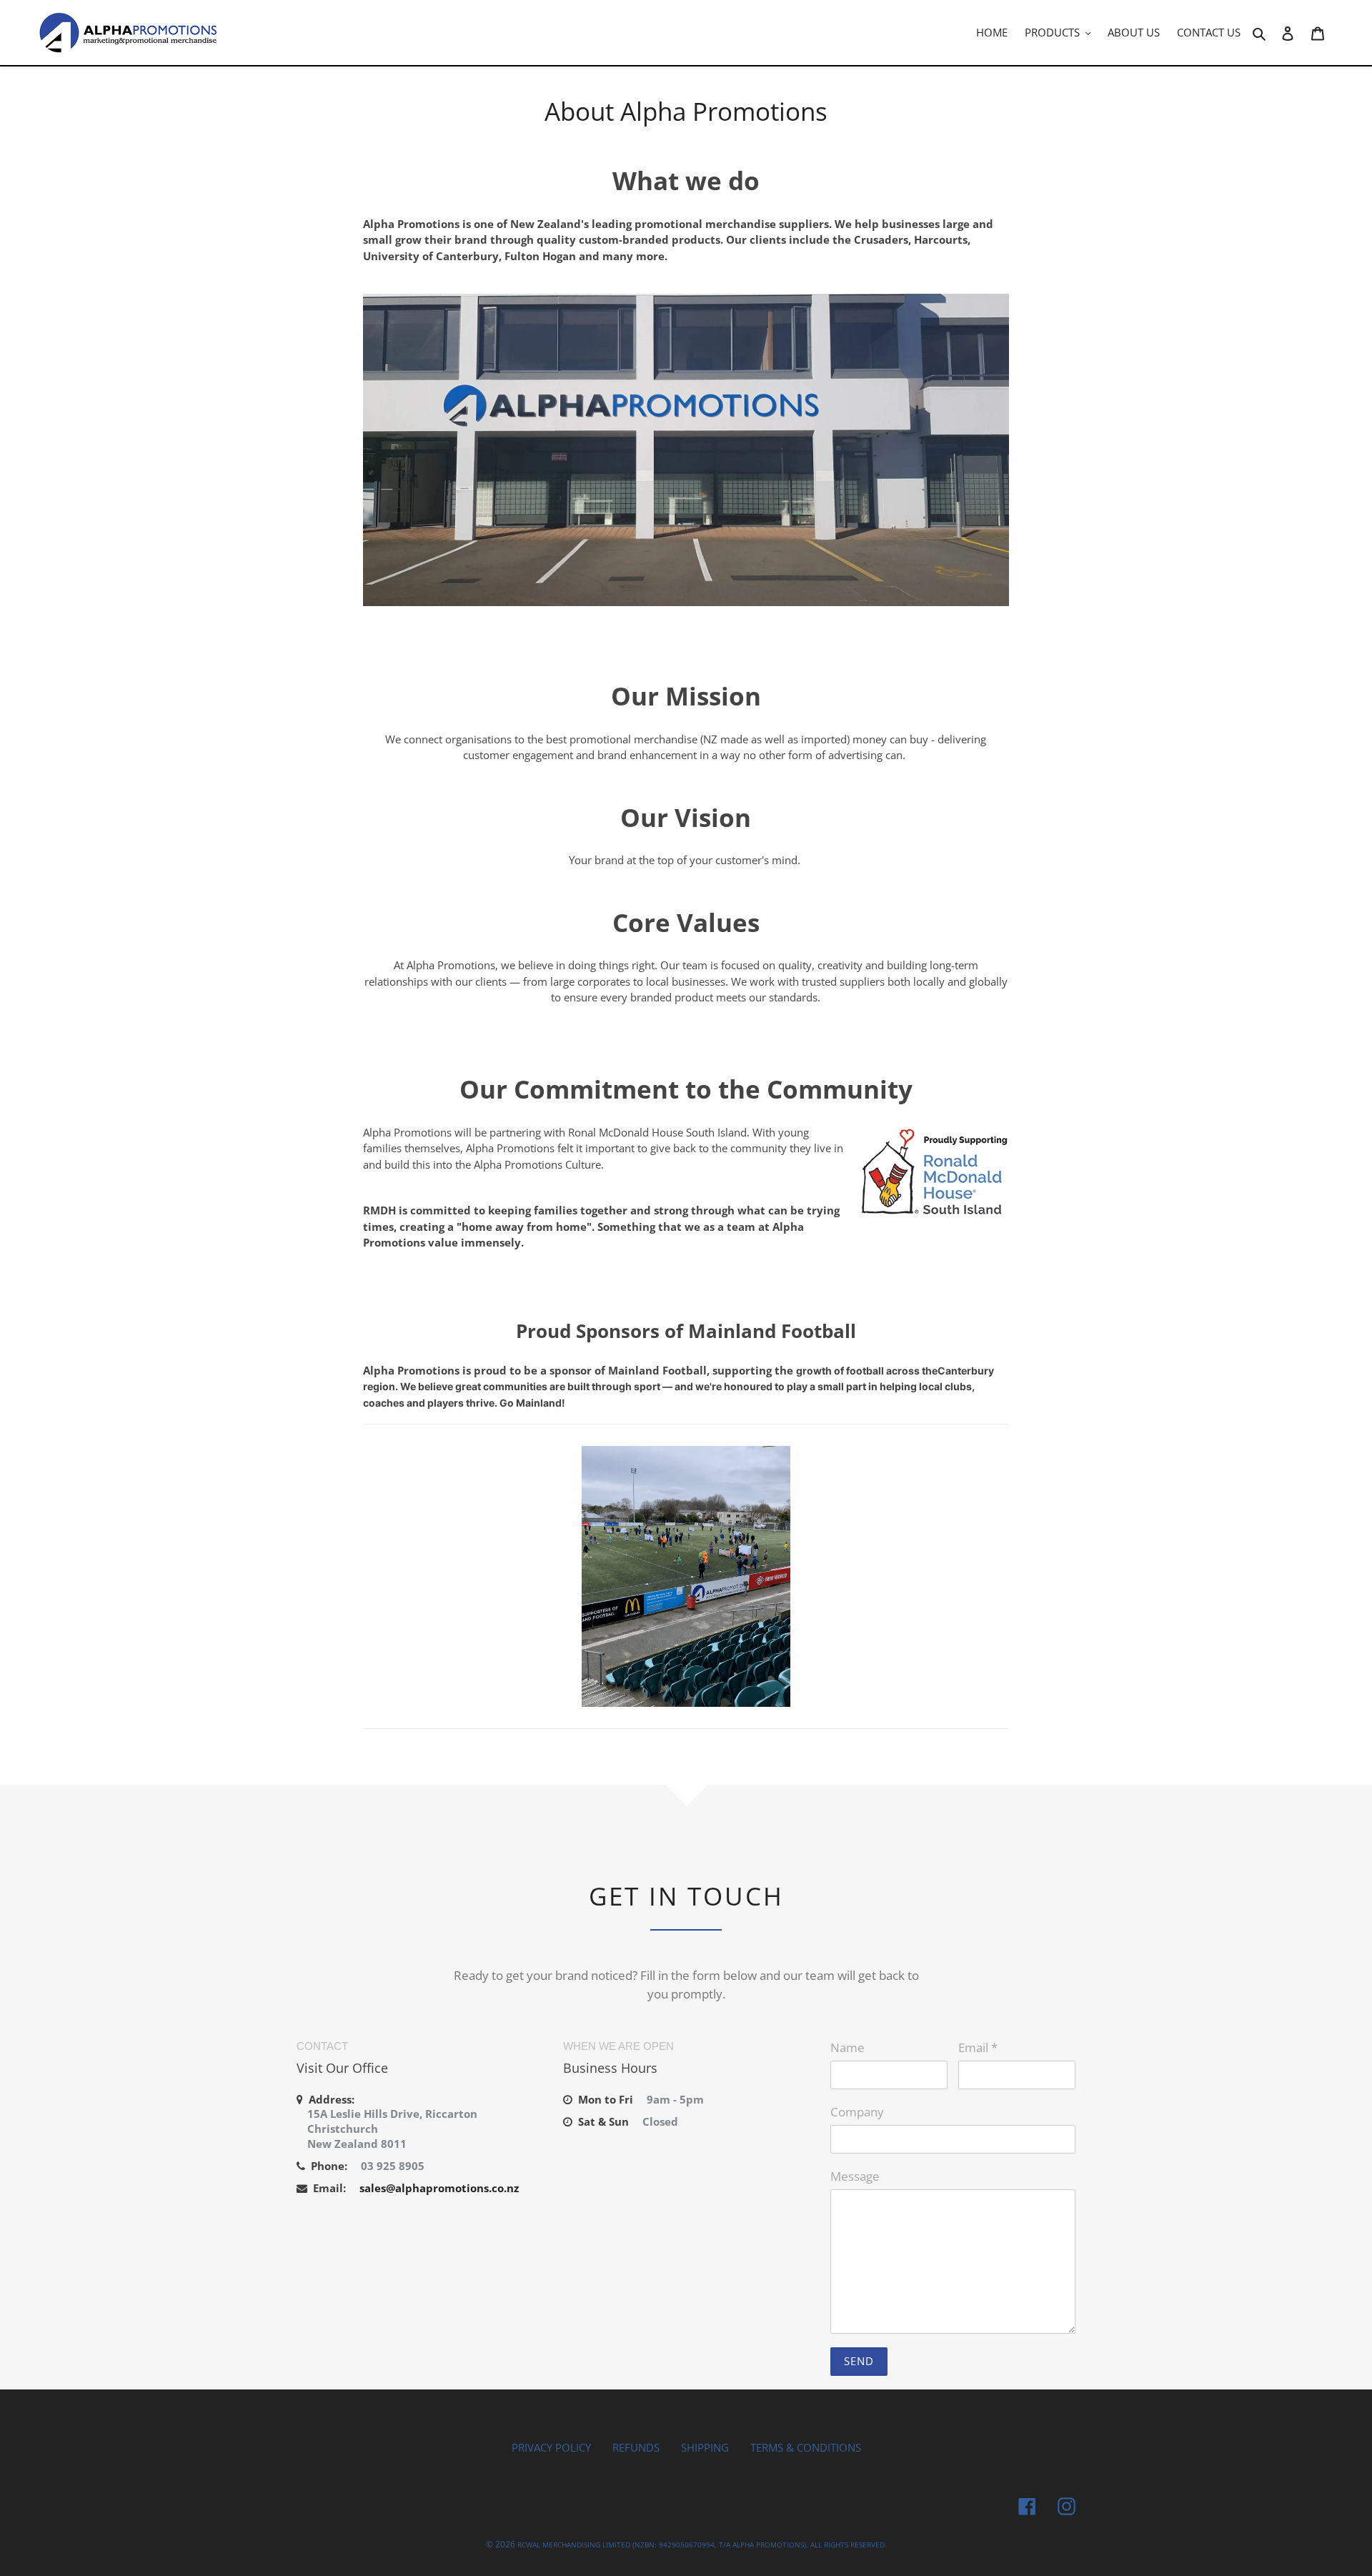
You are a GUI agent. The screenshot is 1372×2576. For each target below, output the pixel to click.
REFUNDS (636, 2447)
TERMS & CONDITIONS (806, 2447)
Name (847, 2047)
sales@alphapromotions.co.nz (439, 2188)
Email (978, 2047)
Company (857, 2112)
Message (855, 2176)
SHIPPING (705, 2447)
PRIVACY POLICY (551, 2447)
